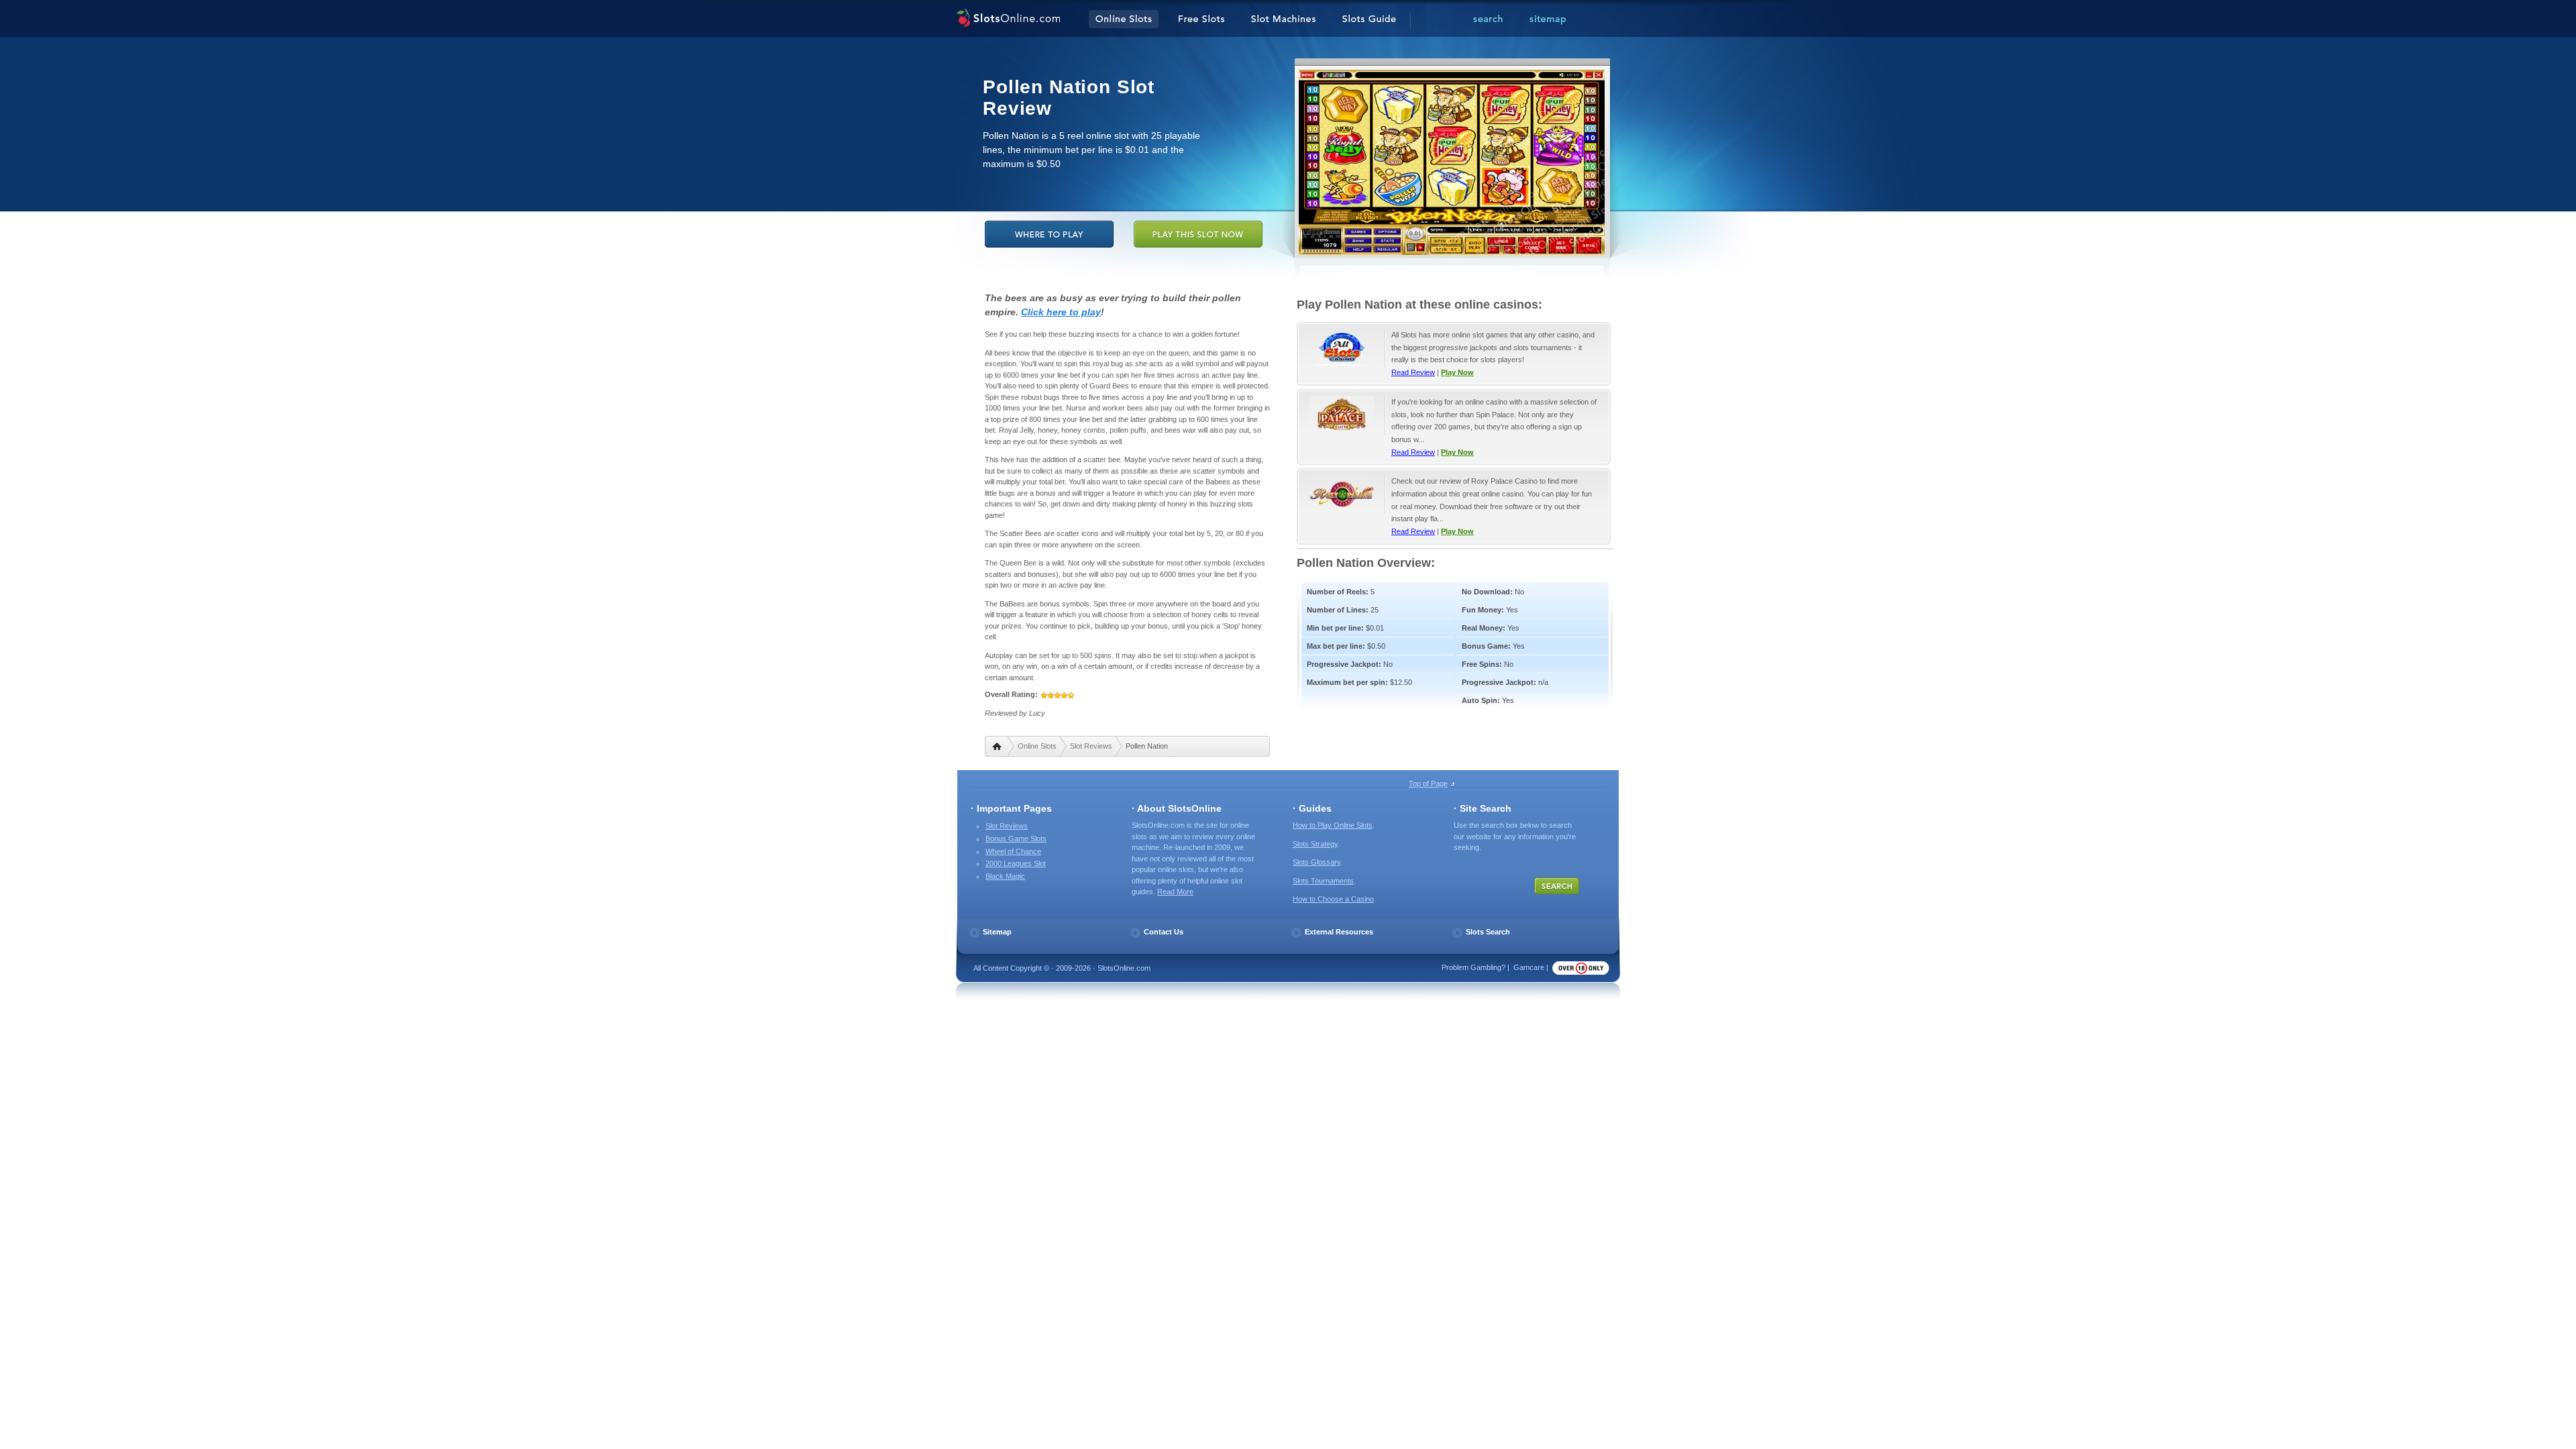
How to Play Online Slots (1333, 825)
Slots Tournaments (1323, 881)
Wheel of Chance (1013, 851)
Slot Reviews (1091, 746)
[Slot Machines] (1283, 19)
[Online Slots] (1008, 19)
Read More (1175, 892)
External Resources (1339, 932)
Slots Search (1488, 932)
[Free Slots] (1201, 19)
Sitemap (997, 932)
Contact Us (1164, 932)
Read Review (1413, 372)
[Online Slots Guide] (1369, 19)
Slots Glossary (1317, 862)
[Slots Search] (1488, 19)
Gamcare (1529, 967)
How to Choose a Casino (1333, 899)
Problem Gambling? (1473, 967)
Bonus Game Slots (1016, 839)
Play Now (1457, 372)
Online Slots (1037, 746)
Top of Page (1428, 784)
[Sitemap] (1548, 19)
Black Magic (1005, 876)
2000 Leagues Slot (1016, 863)
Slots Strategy (1315, 844)
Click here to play (1061, 312)
